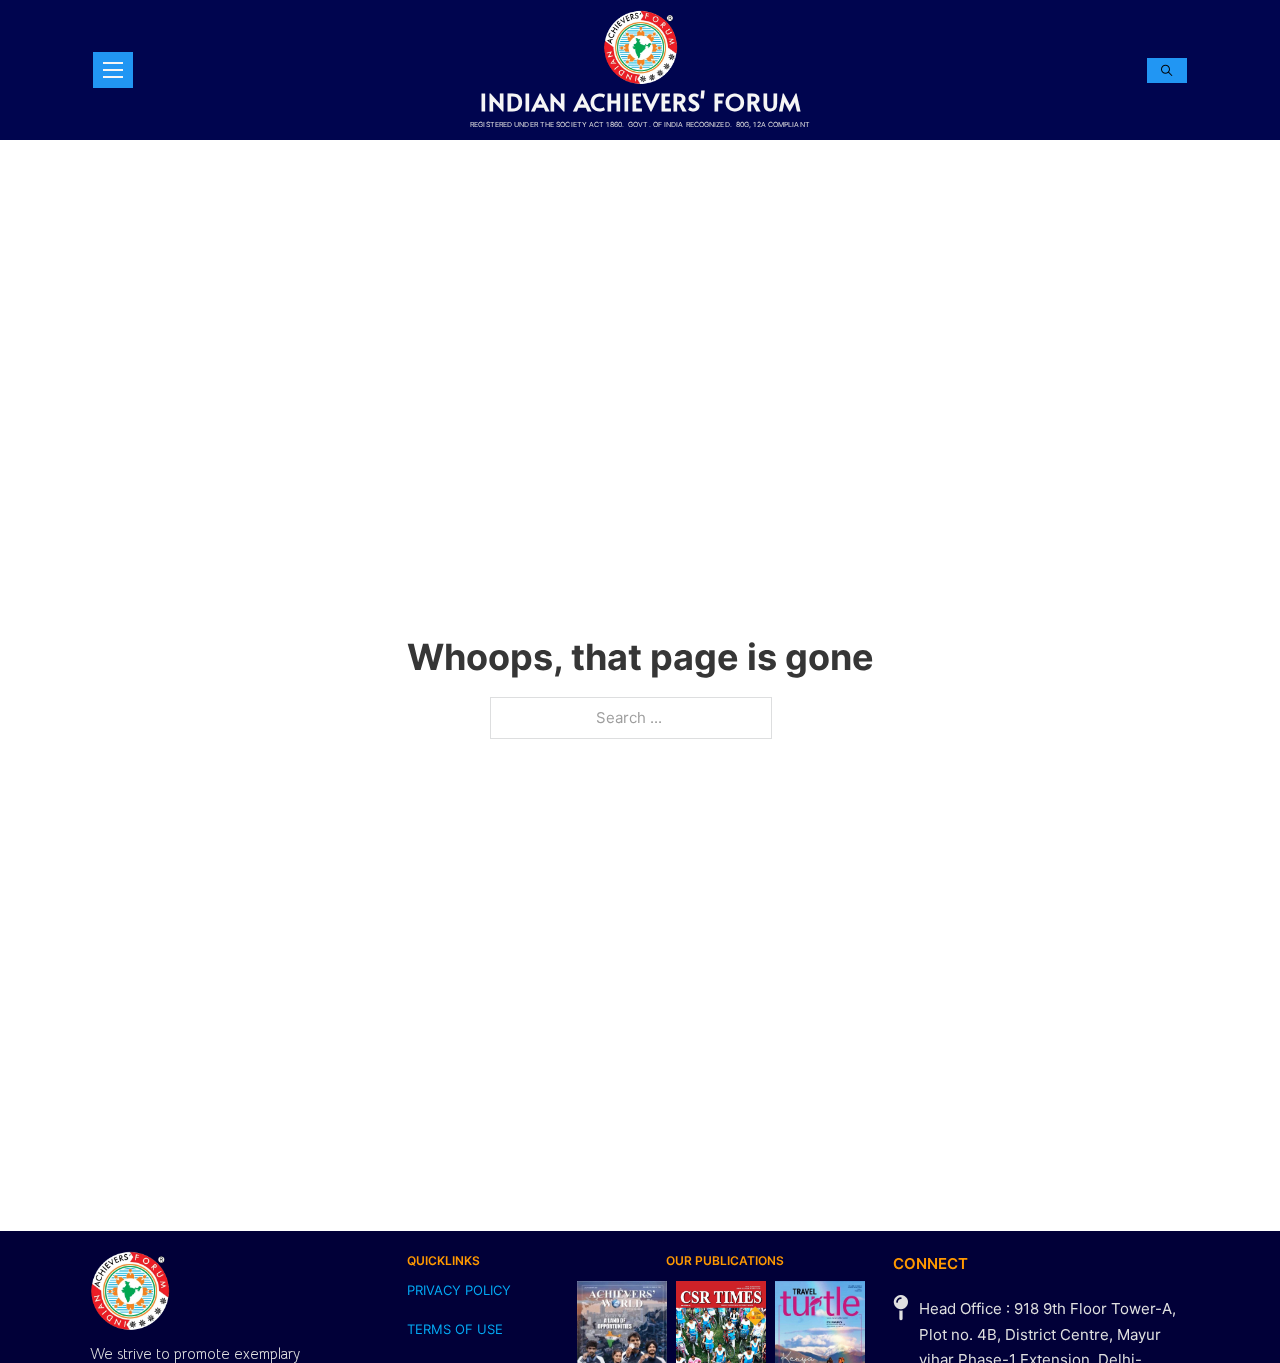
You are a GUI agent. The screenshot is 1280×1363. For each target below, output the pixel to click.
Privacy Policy (459, 1290)
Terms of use (455, 1329)
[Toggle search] (1167, 70)
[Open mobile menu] (113, 70)
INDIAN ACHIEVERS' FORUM (640, 101)
